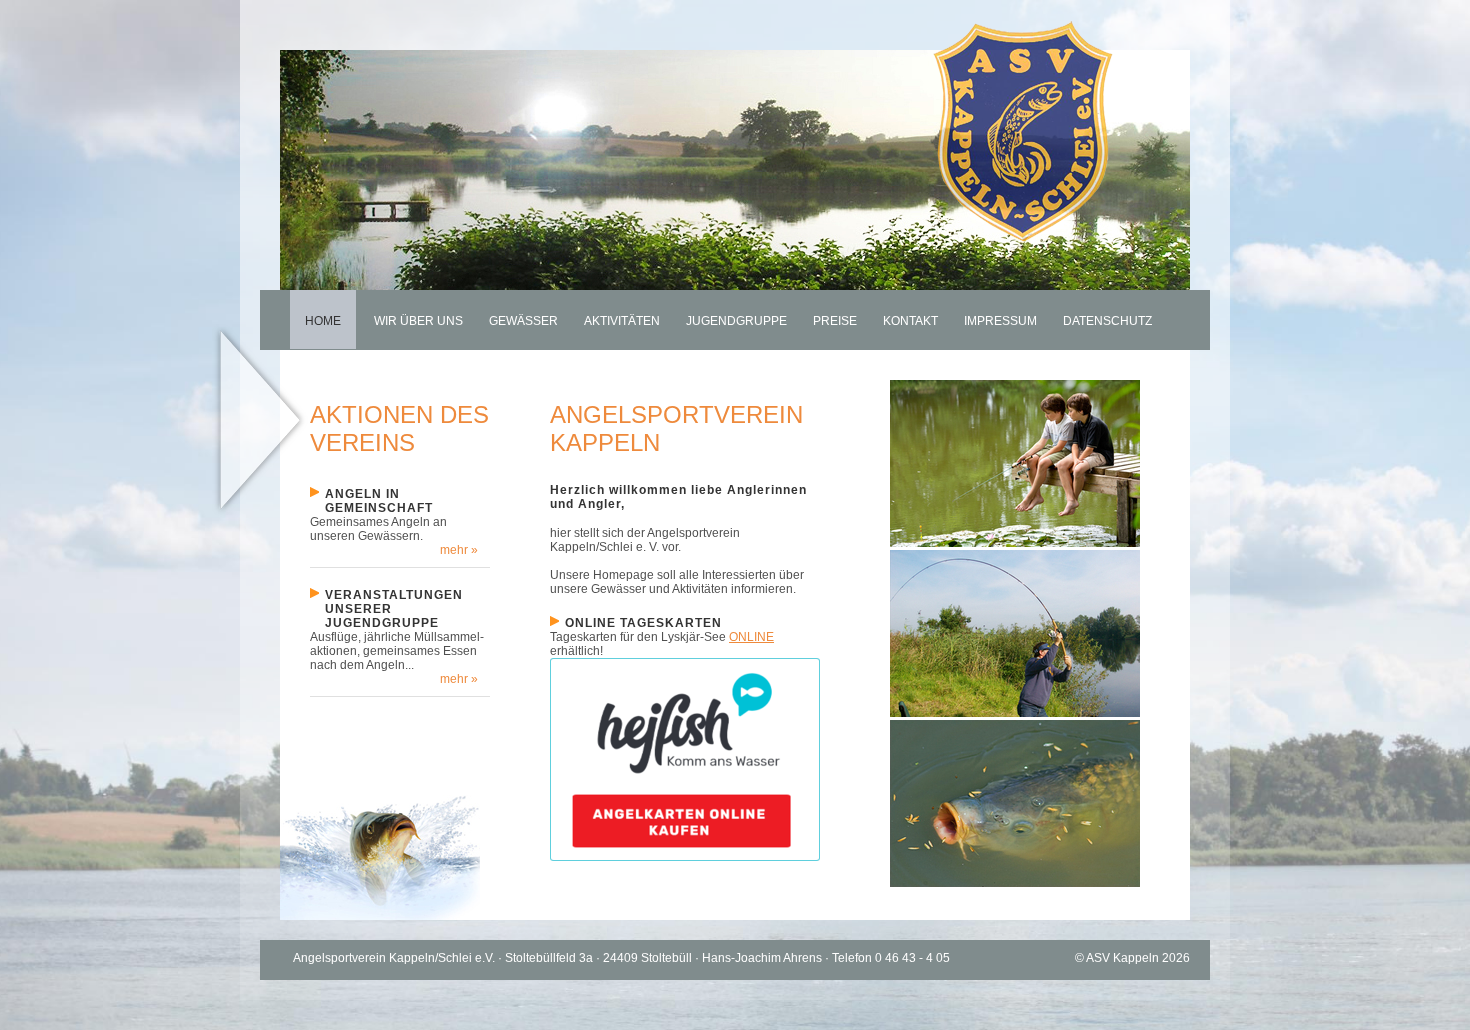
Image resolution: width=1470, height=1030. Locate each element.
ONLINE (751, 637)
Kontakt (910, 321)
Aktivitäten (622, 321)
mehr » (459, 550)
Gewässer (523, 321)
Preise (835, 321)
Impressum (1000, 321)
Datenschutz (1107, 321)
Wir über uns (418, 321)
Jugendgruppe (736, 321)
